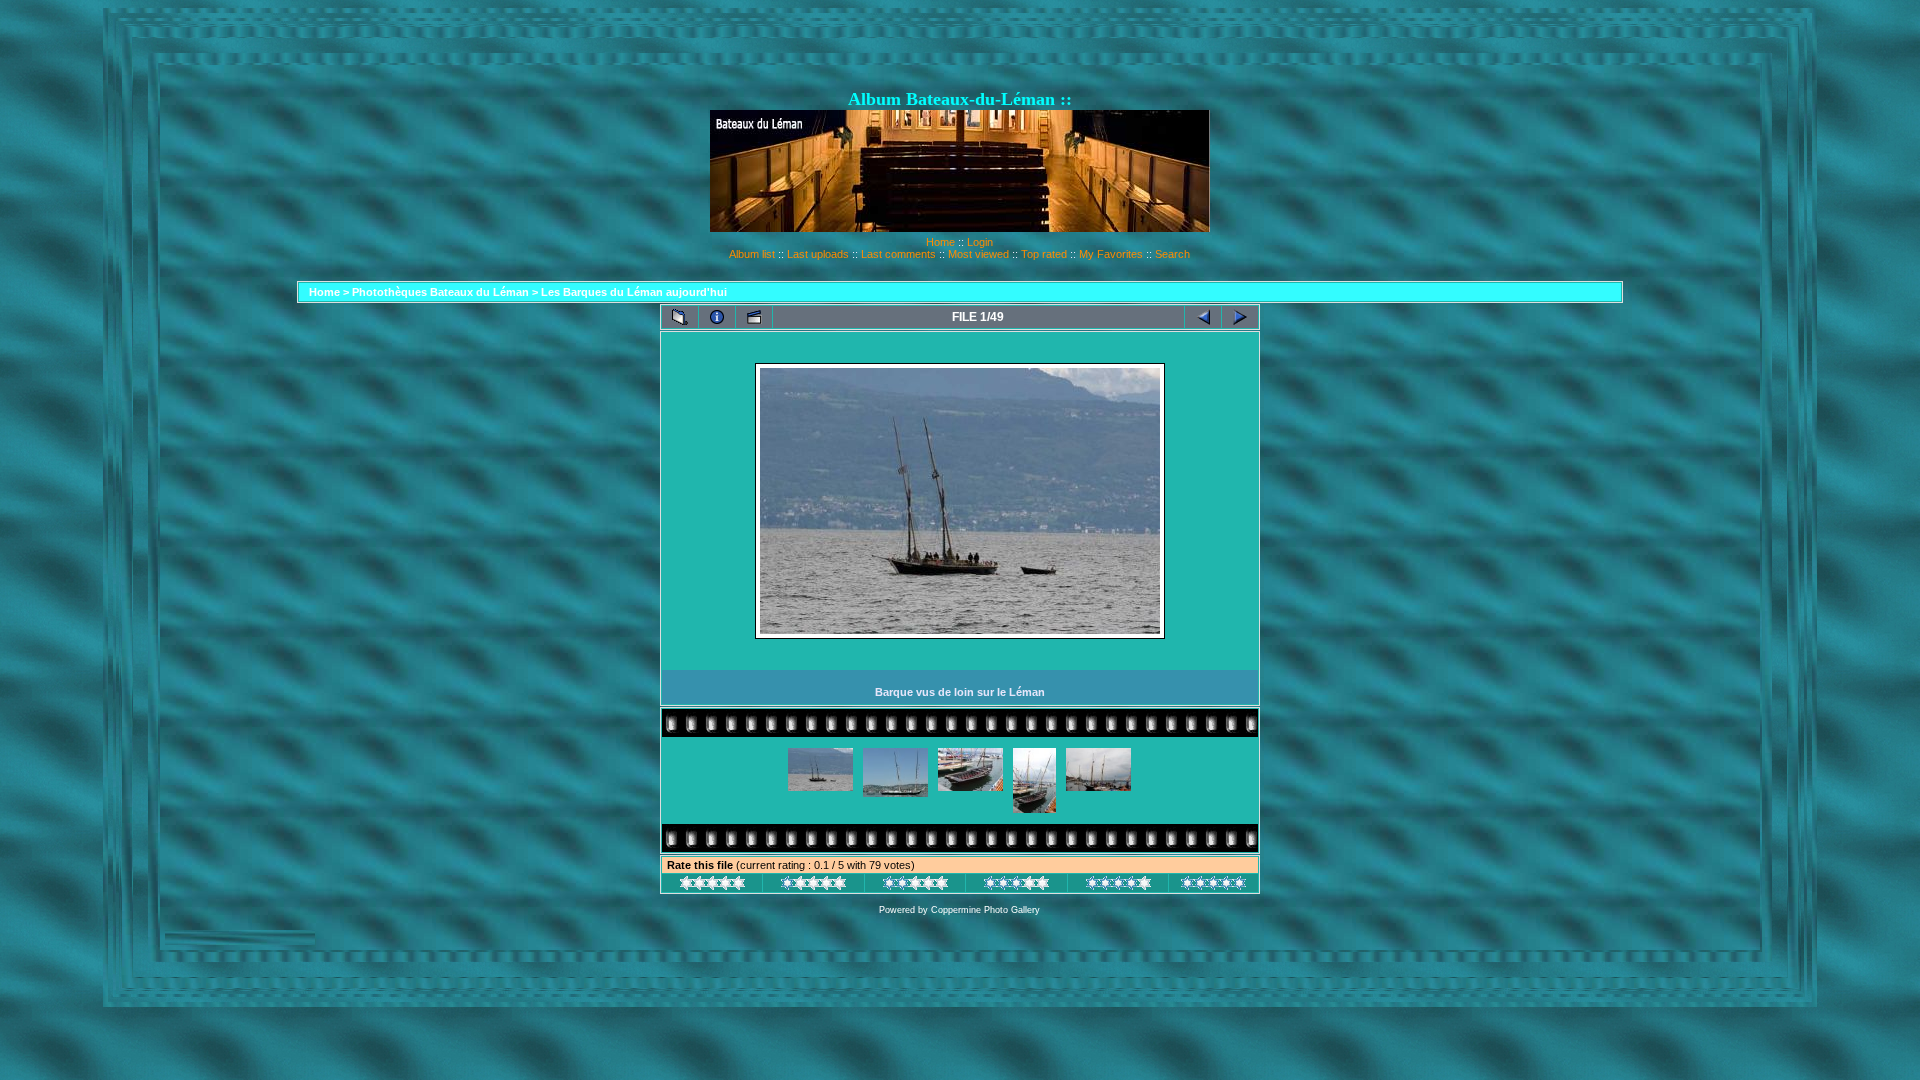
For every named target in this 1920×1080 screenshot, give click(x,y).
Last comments (898, 254)
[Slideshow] (754, 317)
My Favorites (1111, 254)
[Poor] (813, 886)
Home (940, 242)
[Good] (1016, 886)
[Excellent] (1118, 886)
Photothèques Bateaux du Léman (440, 292)
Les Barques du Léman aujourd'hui (634, 292)
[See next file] (1240, 317)
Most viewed (978, 254)
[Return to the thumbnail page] (680, 317)
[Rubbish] (712, 886)
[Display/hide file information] (717, 317)
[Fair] (915, 886)
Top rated (1044, 254)
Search (1172, 254)
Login (980, 242)
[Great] (1213, 886)
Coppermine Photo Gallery (985, 910)
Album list (752, 254)
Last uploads (818, 254)
